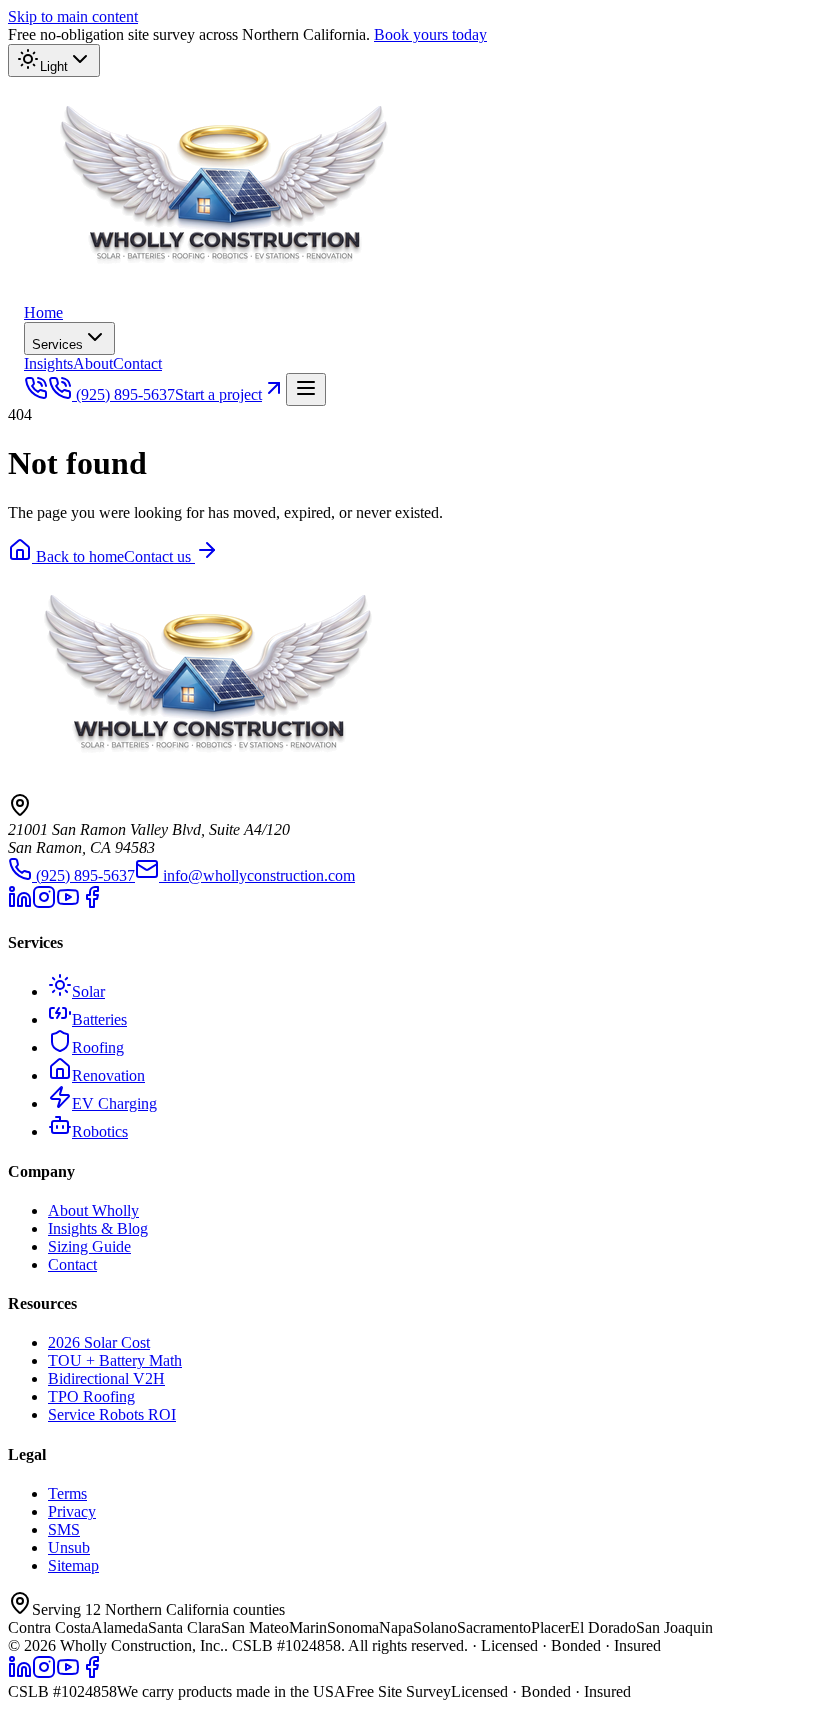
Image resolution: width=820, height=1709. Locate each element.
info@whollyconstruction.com (259, 875)
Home (43, 312)
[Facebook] (92, 903)
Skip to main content (73, 16)
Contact (137, 363)
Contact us (159, 556)
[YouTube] (68, 903)
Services (57, 344)
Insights (48, 363)
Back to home (78, 556)
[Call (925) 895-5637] (36, 394)
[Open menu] (306, 389)
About (93, 363)
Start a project (218, 394)
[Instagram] (44, 903)
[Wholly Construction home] (224, 294)
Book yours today (430, 34)
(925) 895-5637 (125, 394)
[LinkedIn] (20, 903)
